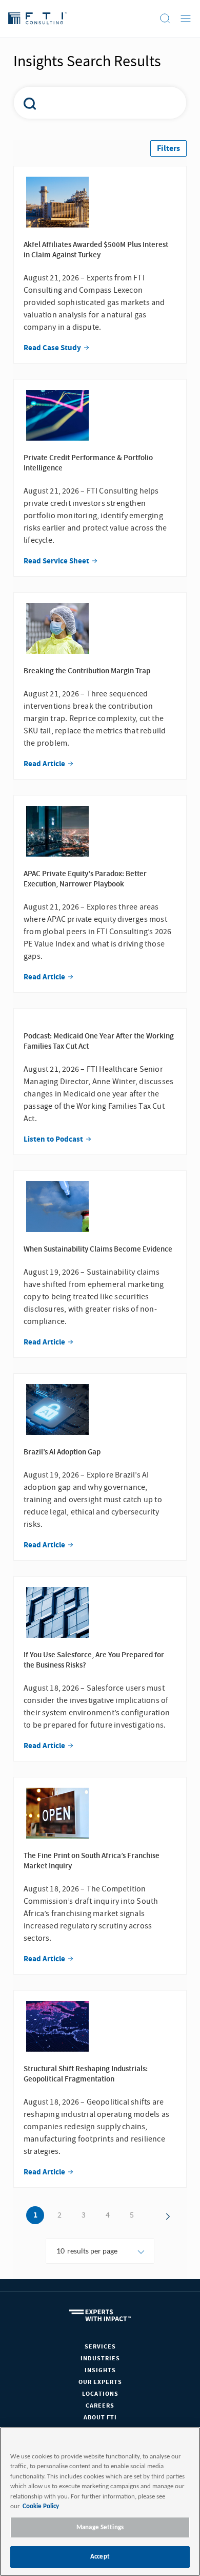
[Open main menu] (186, 18)
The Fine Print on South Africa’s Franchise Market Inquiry (92, 1861)
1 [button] (35, 2215)
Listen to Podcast (54, 1140)
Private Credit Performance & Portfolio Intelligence (88, 463)
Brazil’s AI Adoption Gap (62, 1452)
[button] (168, 148)
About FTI (100, 2418)
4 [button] (108, 2215)
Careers (100, 2406)
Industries (100, 2359)
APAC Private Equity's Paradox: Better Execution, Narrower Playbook (85, 879)
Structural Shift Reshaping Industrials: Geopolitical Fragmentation (86, 2074)
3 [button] (84, 2215)
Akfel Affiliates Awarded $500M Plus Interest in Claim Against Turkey (96, 250)
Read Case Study (53, 348)
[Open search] (165, 18)
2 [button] (59, 2215)
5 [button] (132, 2215)
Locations (100, 2394)
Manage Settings (100, 2527)
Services (100, 2347)
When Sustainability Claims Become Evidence (98, 1249)
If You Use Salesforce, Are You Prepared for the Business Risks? (94, 1660)
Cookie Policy (41, 2506)
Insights (100, 2370)
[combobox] (94, 103)
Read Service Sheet (57, 561)
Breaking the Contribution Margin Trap (87, 671)
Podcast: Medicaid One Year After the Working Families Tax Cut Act (99, 1041)
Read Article (45, 764)
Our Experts (100, 2382)
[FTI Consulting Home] (38, 18)
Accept (100, 2557)
